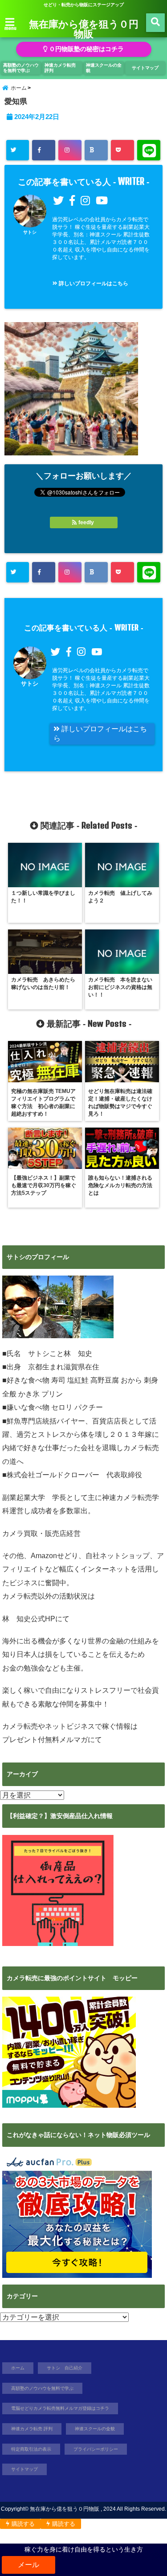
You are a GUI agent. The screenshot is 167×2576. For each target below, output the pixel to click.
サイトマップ (145, 68)
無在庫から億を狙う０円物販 (84, 28)
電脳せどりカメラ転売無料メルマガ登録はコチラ (60, 2408)
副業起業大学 (24, 1497)
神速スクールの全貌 (104, 68)
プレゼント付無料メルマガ (45, 1740)
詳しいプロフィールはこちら (93, 283)
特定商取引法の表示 (31, 2449)
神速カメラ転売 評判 (60, 68)
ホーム (18, 2368)
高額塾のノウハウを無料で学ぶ (21, 68)
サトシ (30, 232)
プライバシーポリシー (96, 2449)
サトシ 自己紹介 (65, 2368)
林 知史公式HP (29, 1619)
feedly (86, 522)
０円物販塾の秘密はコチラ (86, 49)
